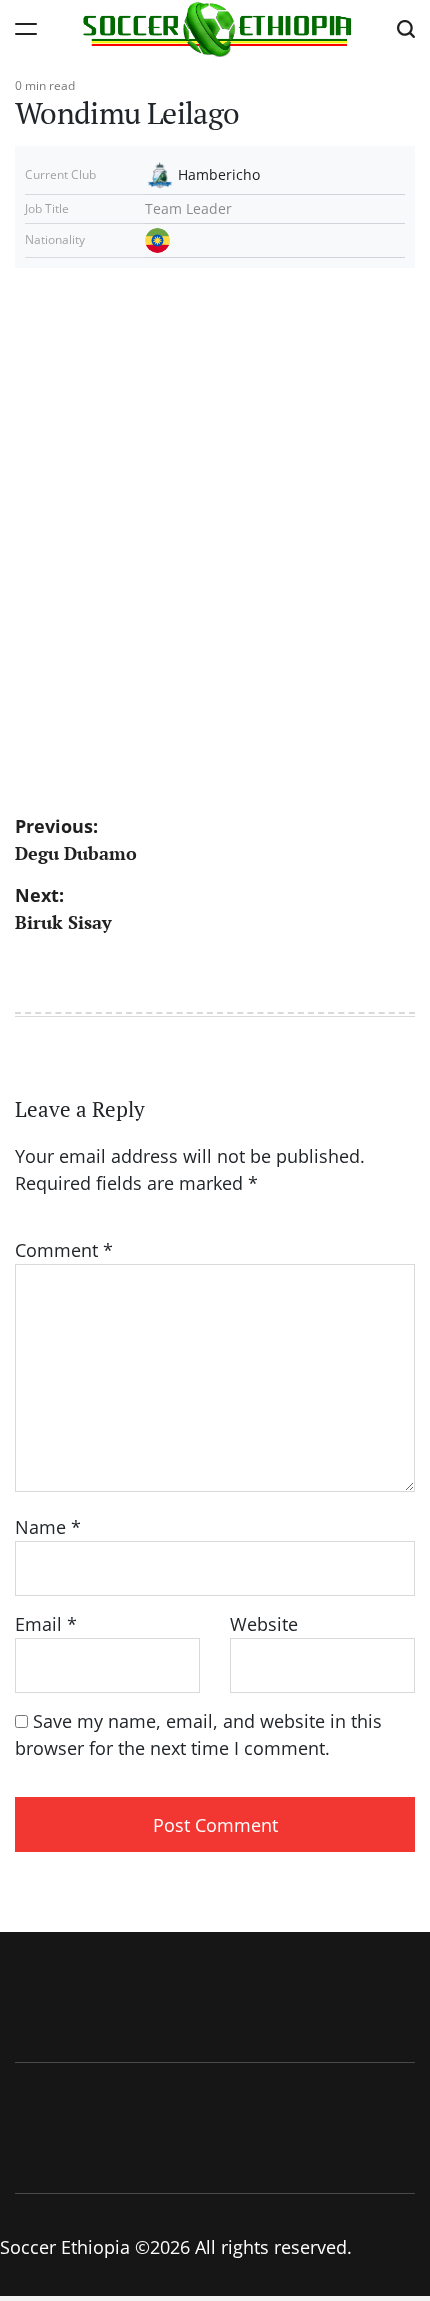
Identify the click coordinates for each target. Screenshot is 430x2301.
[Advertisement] (215, 523)
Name (48, 1527)
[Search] (406, 28)
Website (264, 1624)
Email (46, 1624)
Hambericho (219, 174)
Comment (64, 1250)
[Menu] (26, 28)
